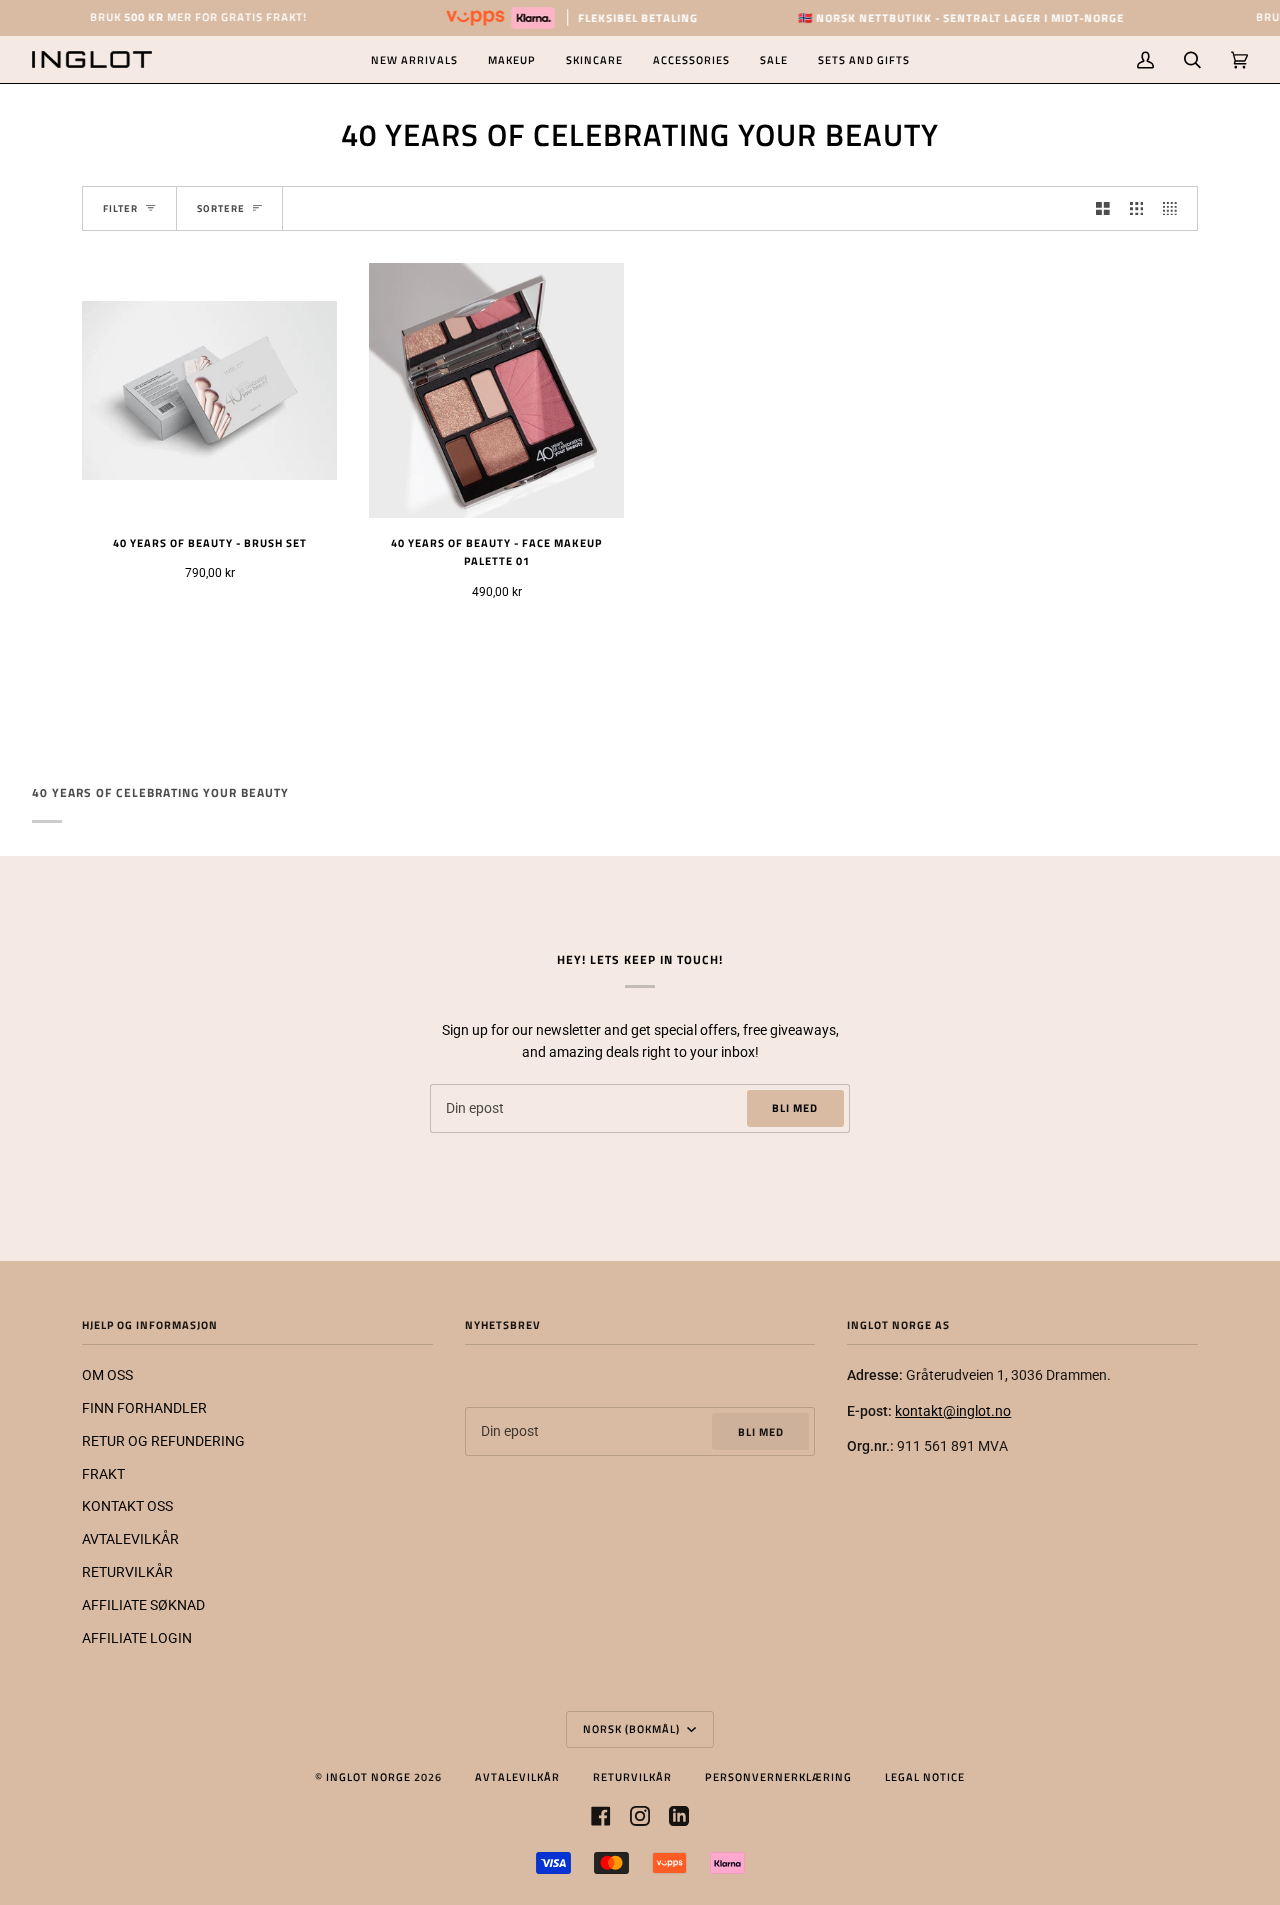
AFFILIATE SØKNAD (143, 1605)
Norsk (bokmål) (633, 1728)
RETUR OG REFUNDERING (163, 1441)
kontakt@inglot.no (953, 1411)
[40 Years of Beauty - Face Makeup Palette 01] (496, 390)
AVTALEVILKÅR (130, 1539)
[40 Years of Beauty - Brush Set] (209, 390)
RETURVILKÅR (127, 1572)
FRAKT (103, 1474)
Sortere (221, 208)
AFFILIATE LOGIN (137, 1638)
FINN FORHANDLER (144, 1408)
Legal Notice (925, 1776)
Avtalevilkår (517, 1776)
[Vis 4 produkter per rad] (1175, 208)
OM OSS (107, 1375)
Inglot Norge (368, 1776)
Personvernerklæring (778, 1776)
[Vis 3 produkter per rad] (1137, 208)
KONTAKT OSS (127, 1506)
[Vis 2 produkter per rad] (1103, 208)
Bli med (795, 1107)
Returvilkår (632, 1776)
